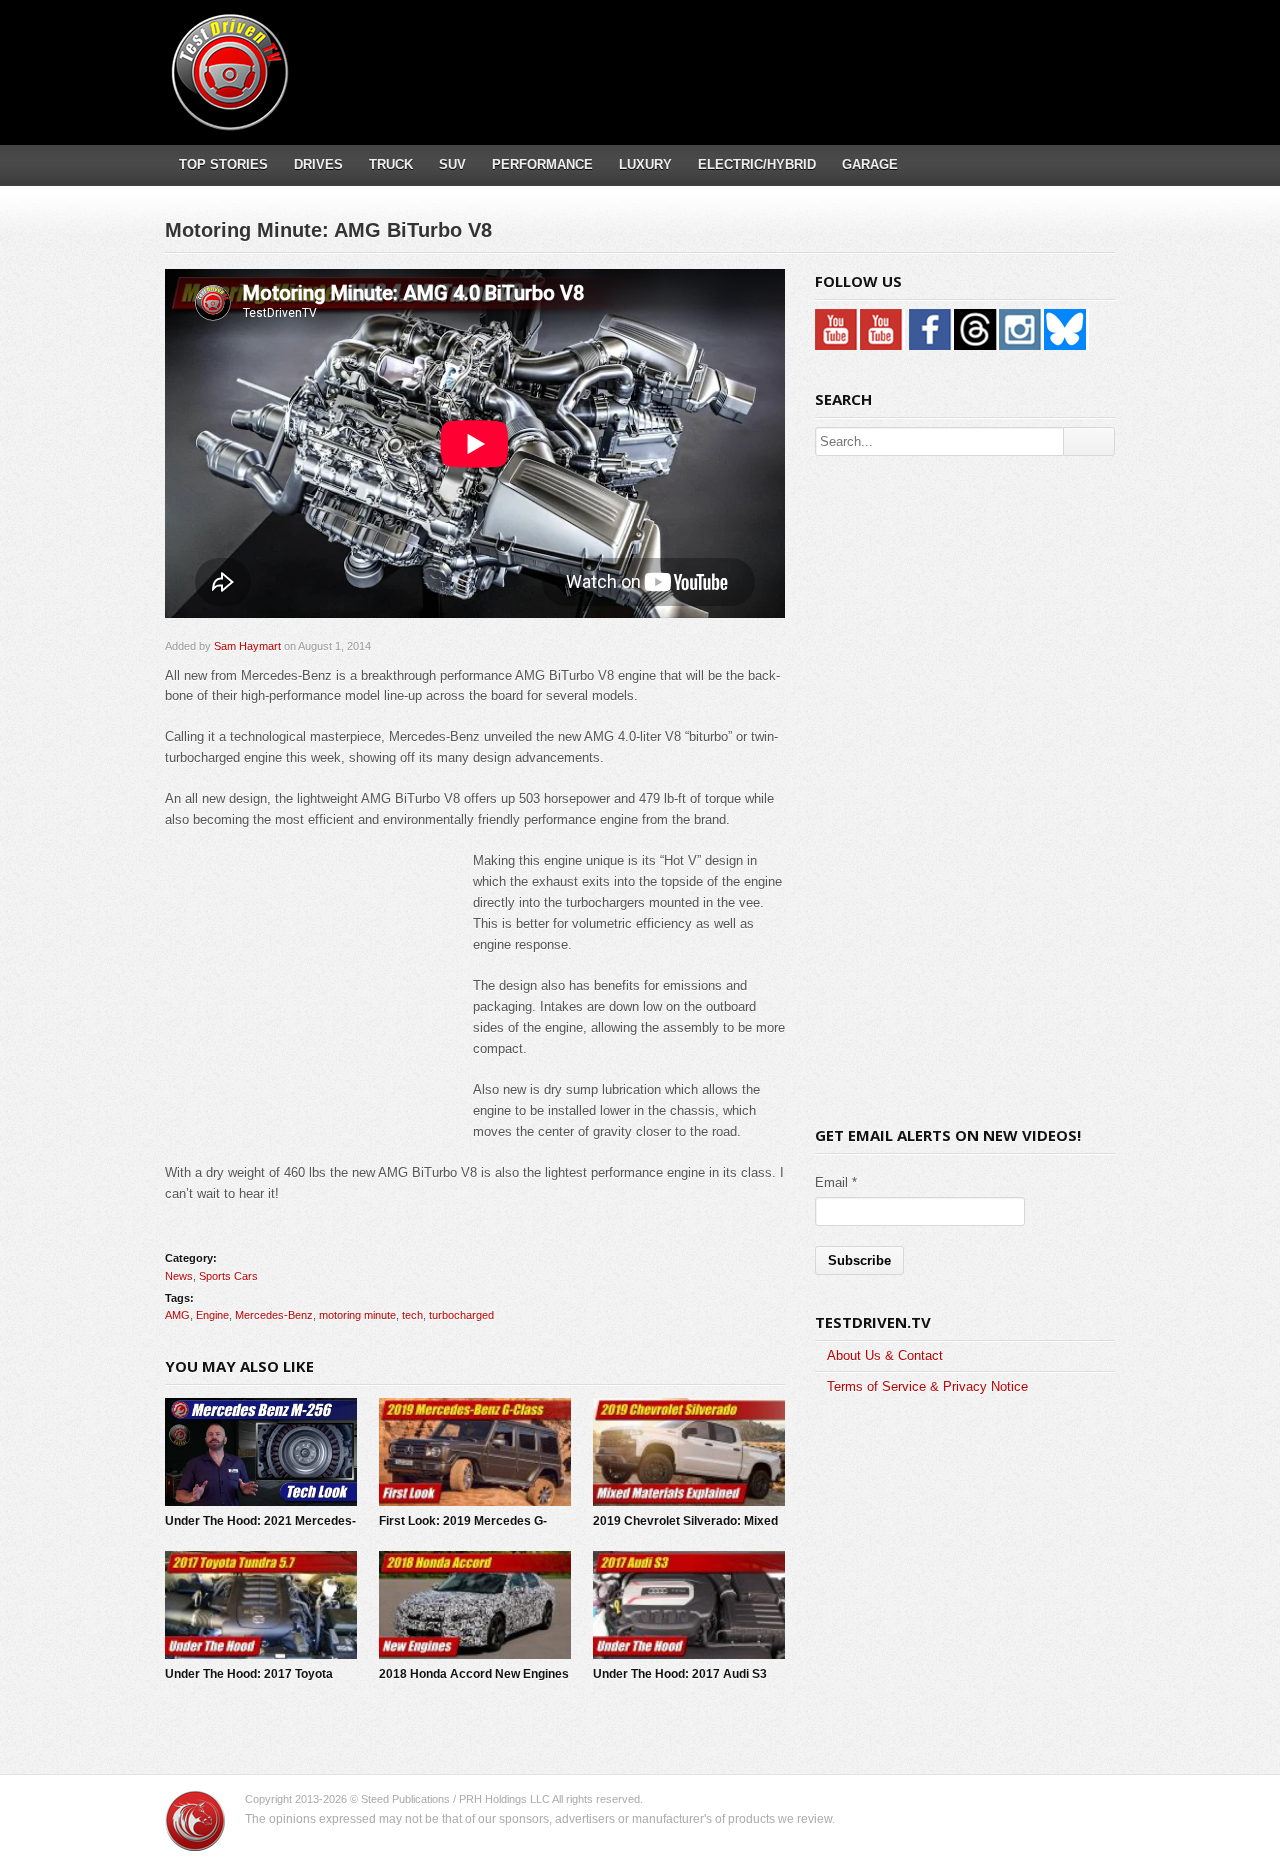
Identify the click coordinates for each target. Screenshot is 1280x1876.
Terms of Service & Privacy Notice (927, 1386)
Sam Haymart (247, 646)
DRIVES (318, 164)
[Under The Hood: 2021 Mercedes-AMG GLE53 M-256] (261, 1452)
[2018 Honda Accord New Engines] (475, 1605)
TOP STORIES (223, 164)
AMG (177, 1315)
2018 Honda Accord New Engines (474, 1674)
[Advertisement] (749, 55)
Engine (212, 1315)
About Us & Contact (885, 1355)
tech (412, 1315)
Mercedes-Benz (274, 1315)
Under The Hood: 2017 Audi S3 (680, 1674)
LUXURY (645, 164)
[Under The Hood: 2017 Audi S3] (689, 1605)
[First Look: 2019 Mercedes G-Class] (475, 1452)
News (179, 1276)
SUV (452, 164)
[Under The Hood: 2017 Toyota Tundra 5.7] (261, 1605)
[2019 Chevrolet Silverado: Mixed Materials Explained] (689, 1452)
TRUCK (391, 164)
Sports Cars (228, 1276)
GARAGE (870, 164)
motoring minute (357, 1315)
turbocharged (461, 1315)
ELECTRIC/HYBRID (757, 164)
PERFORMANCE (542, 164)
